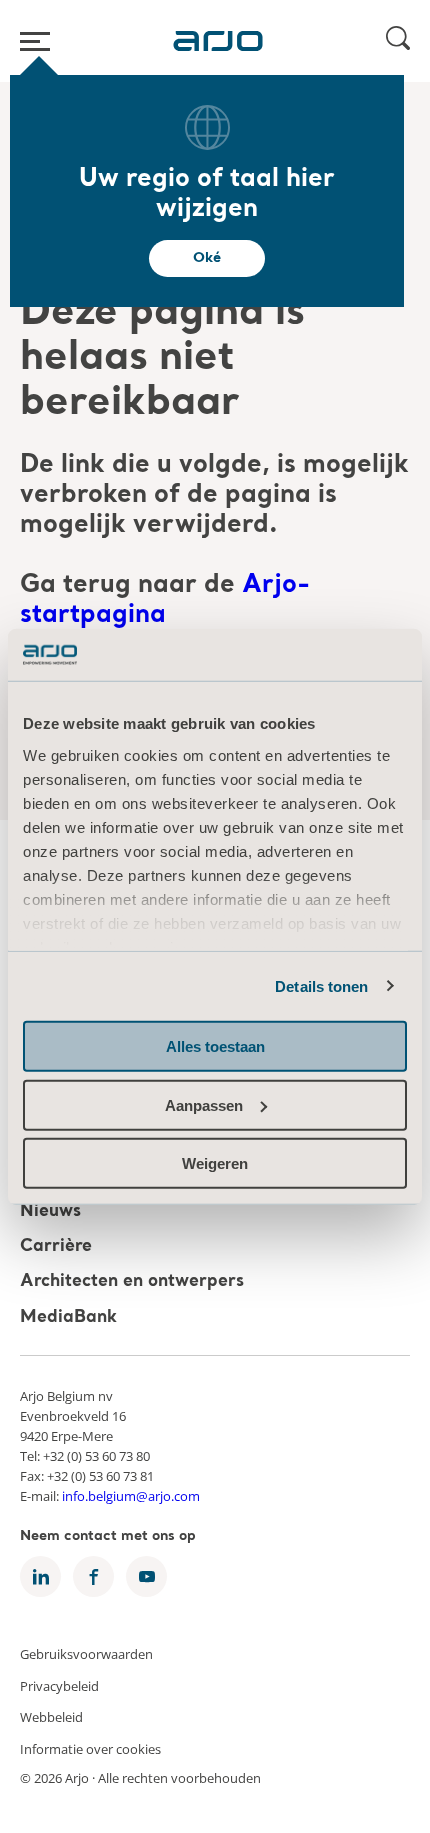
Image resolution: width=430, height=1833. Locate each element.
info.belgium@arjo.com (131, 1496)
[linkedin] (40, 1576)
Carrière (56, 1246)
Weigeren (215, 1163)
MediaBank (68, 1317)
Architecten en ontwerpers (132, 1282)
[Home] (218, 41)
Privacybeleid (59, 1685)
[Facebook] (93, 1576)
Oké (206, 258)
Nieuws (50, 1211)
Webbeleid (51, 1717)
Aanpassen (204, 1104)
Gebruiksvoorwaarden (86, 1654)
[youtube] (146, 1576)
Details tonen (321, 985)
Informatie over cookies (90, 1748)
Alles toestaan (215, 1046)
